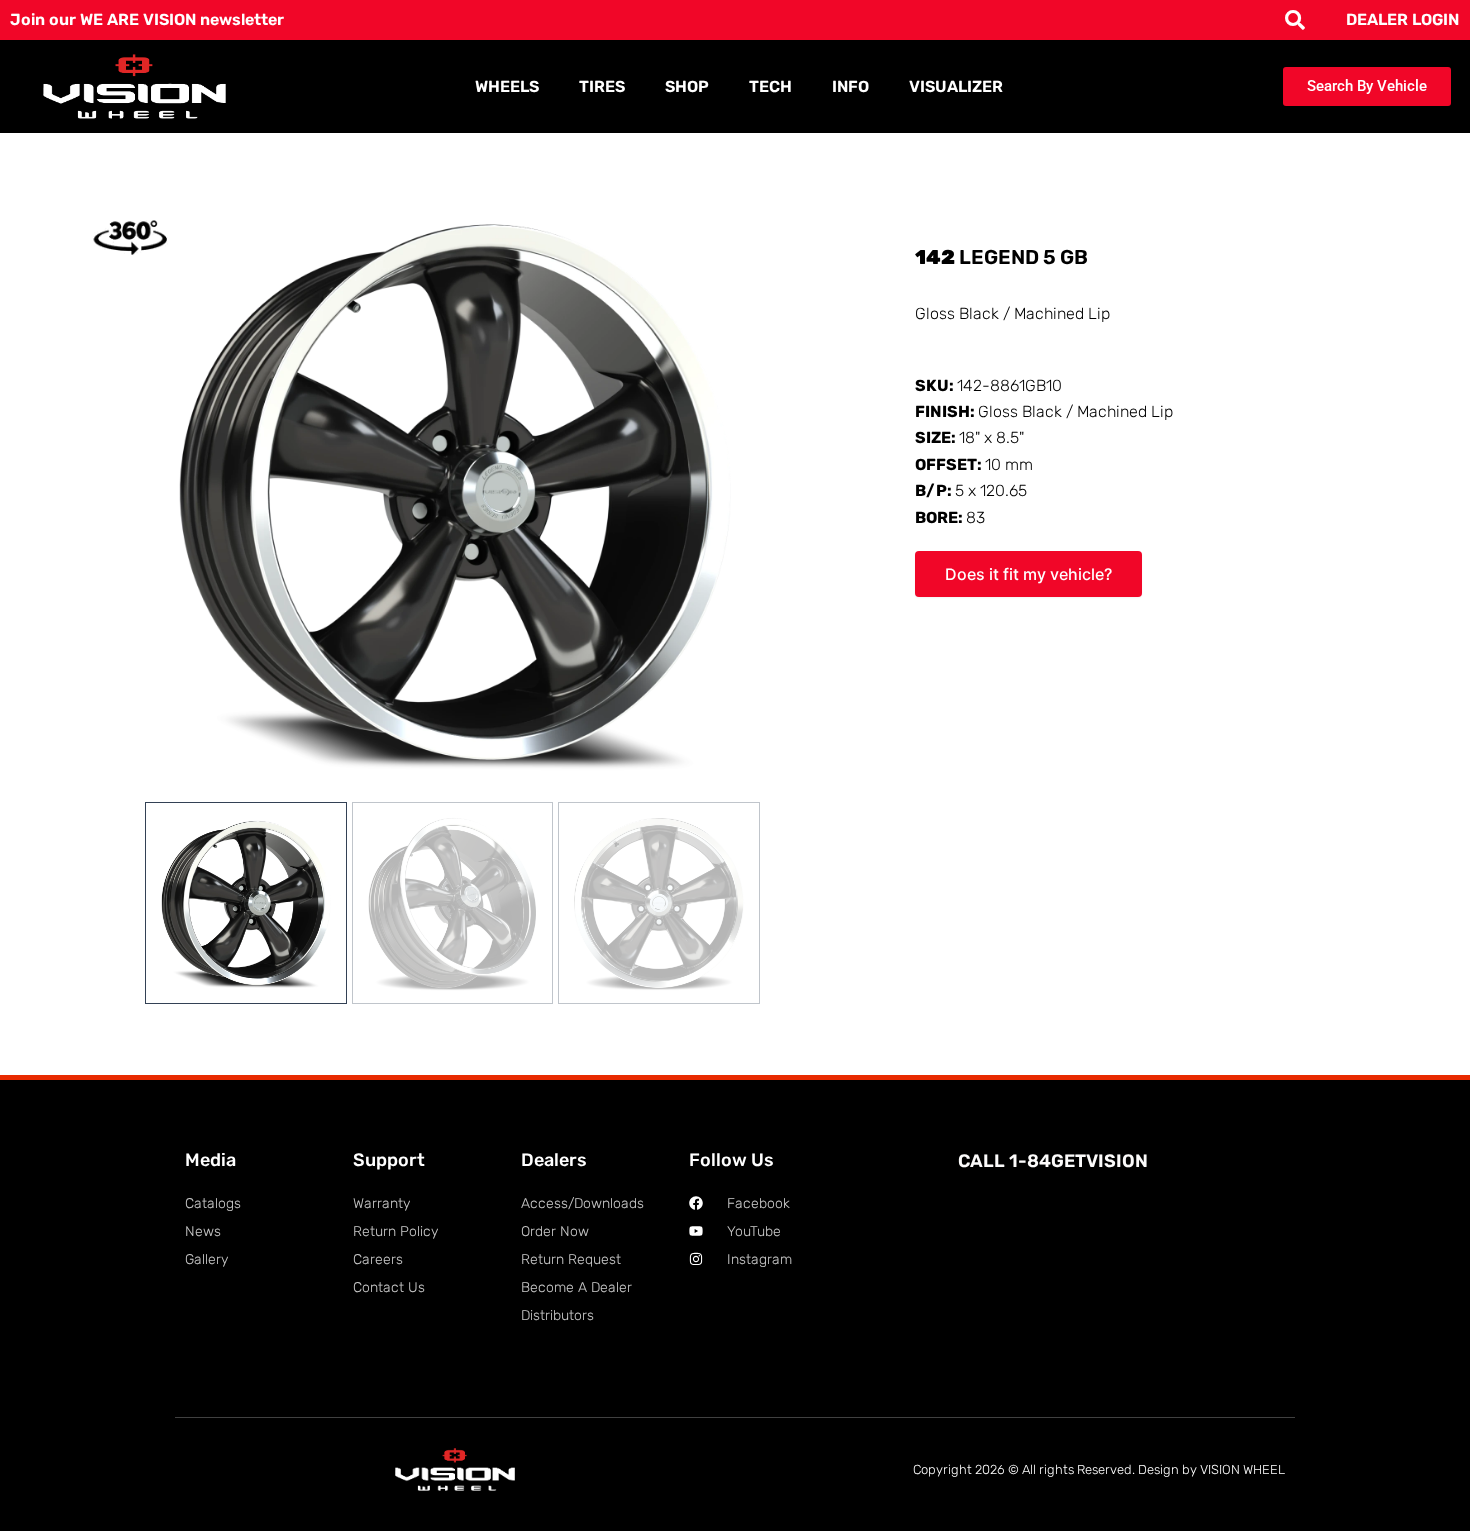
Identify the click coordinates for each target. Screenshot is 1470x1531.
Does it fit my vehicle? (1028, 574)
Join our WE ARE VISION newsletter (147, 19)
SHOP (687, 86)
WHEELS (507, 86)
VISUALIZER (956, 86)
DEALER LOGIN (1402, 19)
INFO (850, 86)
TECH (770, 86)
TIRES (602, 86)
